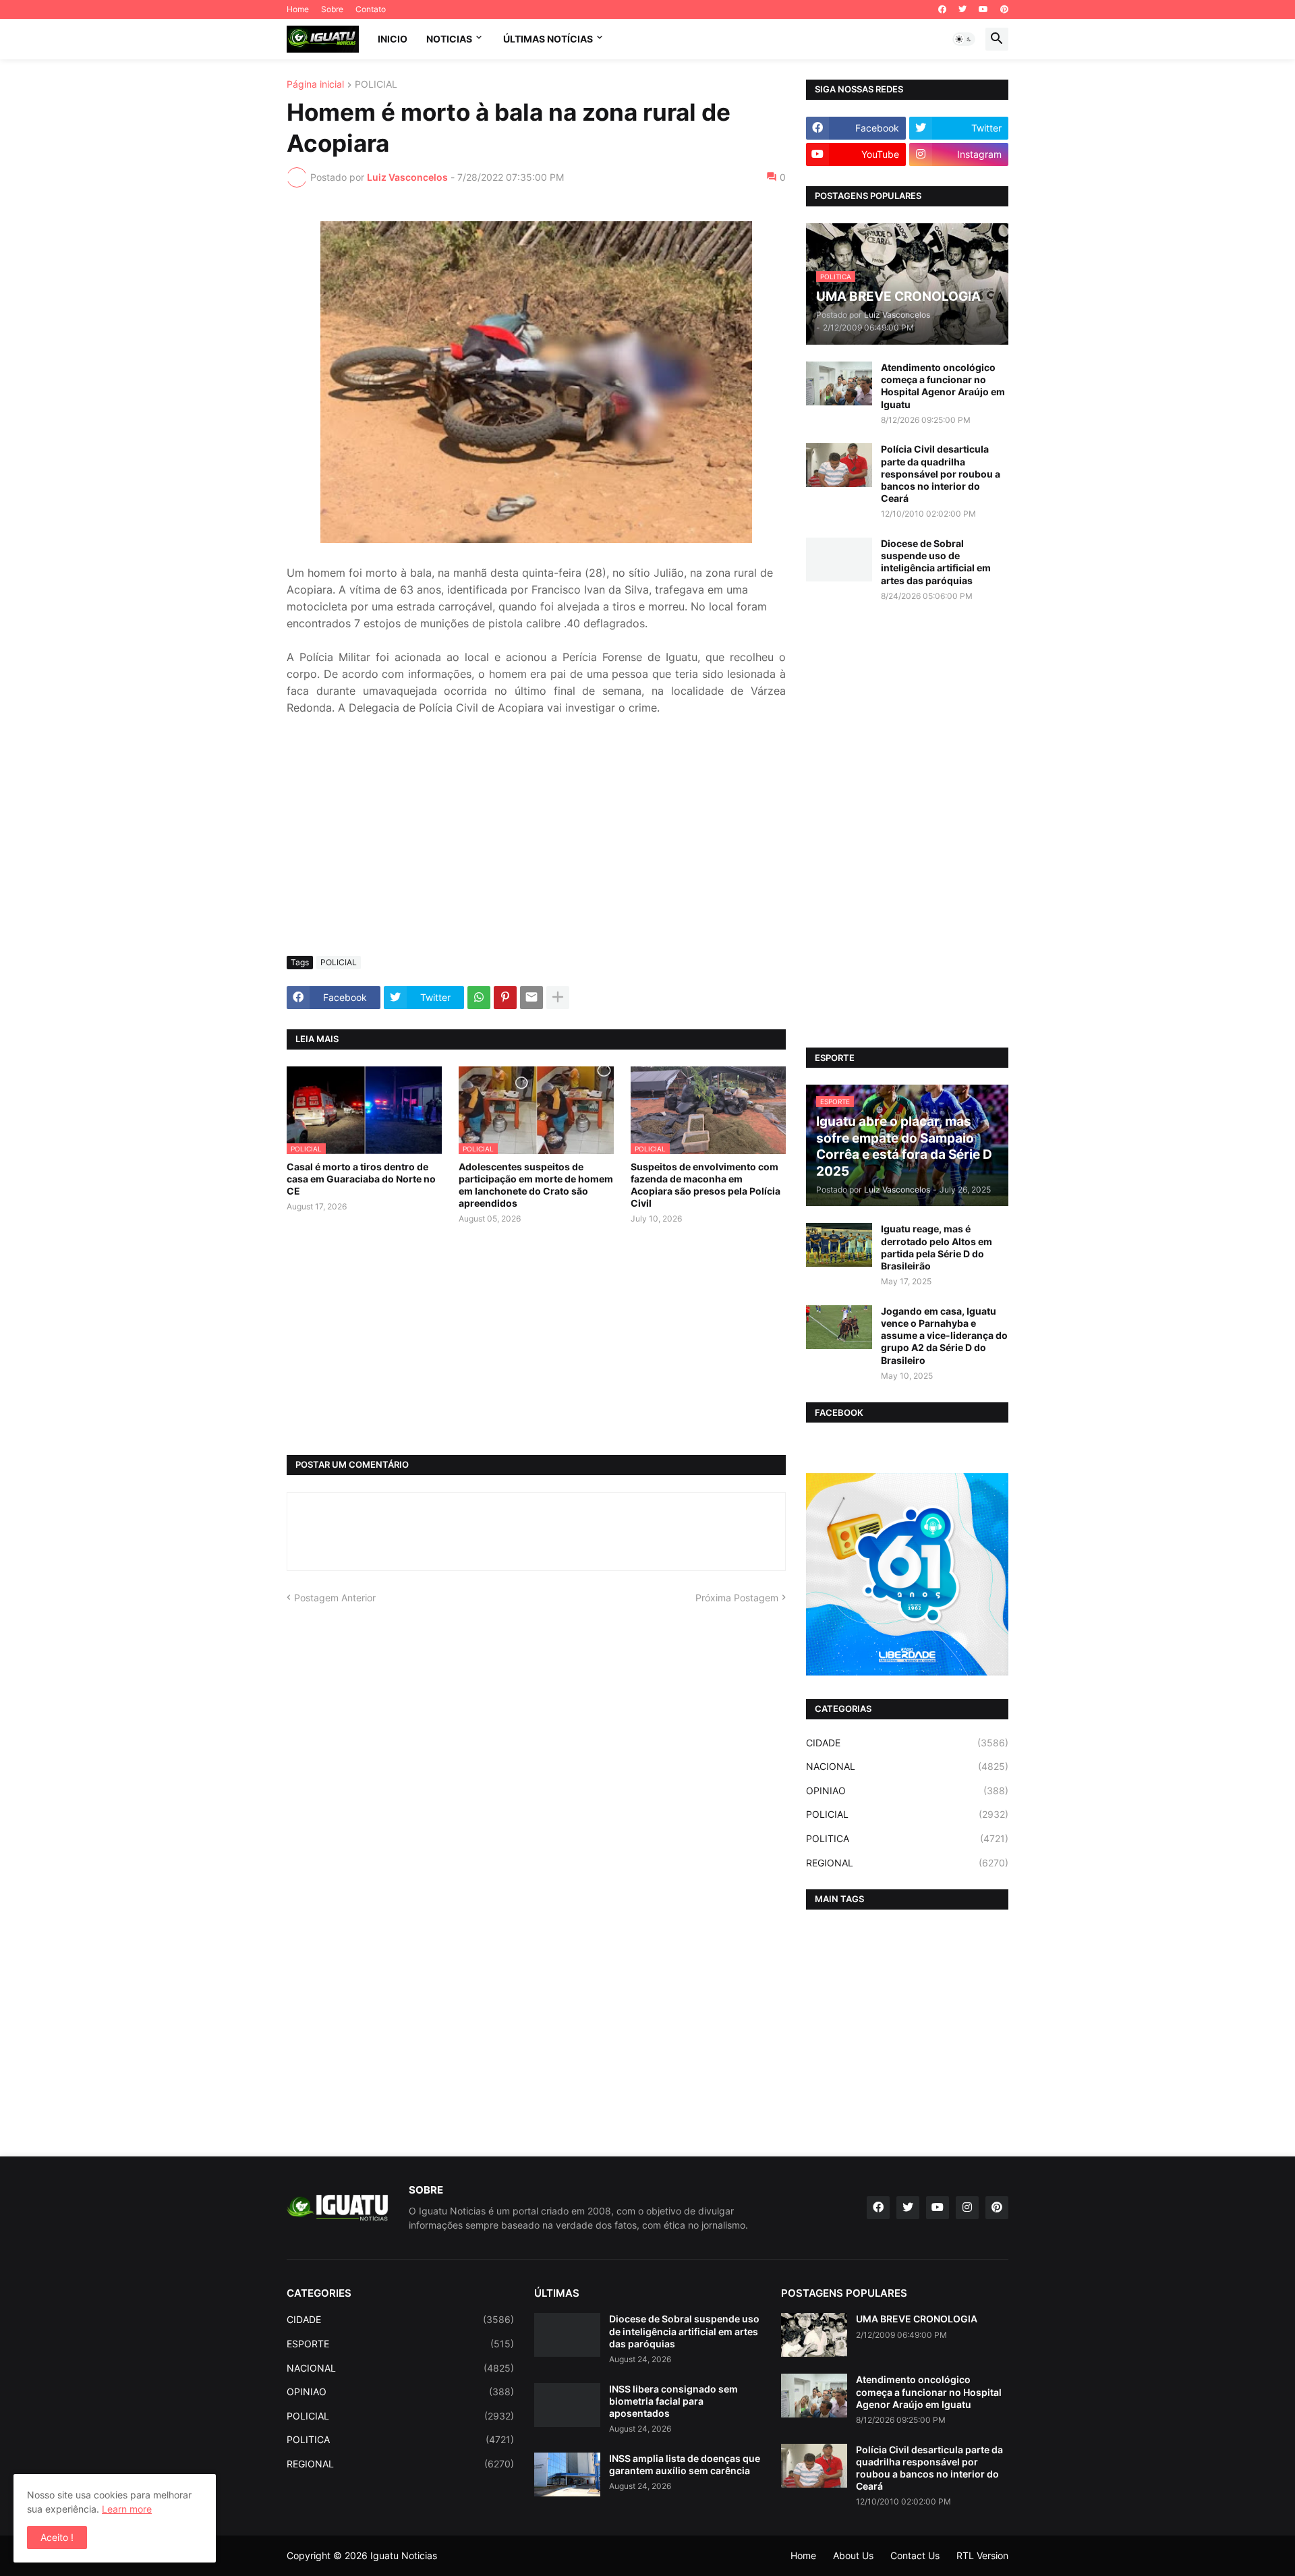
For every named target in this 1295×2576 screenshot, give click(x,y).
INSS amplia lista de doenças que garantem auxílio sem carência (685, 2464)
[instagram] (967, 2208)
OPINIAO (907, 1791)
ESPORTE (400, 2344)
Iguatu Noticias (404, 2555)
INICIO (393, 39)
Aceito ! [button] (57, 2537)
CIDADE (907, 1743)
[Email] (531, 998)
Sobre (332, 9)
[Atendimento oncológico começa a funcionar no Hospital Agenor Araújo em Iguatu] (839, 383)
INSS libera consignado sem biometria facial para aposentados (673, 2401)
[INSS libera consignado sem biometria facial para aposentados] (567, 2405)
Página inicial (315, 85)
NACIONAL (907, 1766)
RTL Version (982, 2555)
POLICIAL (376, 85)
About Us (853, 2555)
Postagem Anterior (335, 1598)
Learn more (127, 2509)
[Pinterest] (505, 998)
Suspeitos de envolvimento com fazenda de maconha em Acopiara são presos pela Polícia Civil (706, 1185)
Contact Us (915, 2555)
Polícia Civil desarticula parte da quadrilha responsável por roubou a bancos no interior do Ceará (941, 474)
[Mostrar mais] (558, 998)
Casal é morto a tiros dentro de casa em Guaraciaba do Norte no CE (361, 1179)
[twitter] (962, 9)
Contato (371, 9)
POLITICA (907, 1838)
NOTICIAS (449, 39)
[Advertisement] (536, 845)
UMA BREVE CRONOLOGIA (917, 2319)
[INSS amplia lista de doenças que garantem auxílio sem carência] (567, 2474)
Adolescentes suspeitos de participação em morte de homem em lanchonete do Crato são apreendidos (536, 1185)
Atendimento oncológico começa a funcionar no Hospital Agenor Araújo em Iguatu (943, 386)
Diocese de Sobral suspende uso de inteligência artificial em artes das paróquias (936, 562)
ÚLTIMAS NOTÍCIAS (548, 39)
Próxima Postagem (737, 1598)
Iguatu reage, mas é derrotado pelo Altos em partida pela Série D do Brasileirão (937, 1247)
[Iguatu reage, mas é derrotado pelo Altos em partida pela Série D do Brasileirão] (839, 1245)
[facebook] (942, 9)
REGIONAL (907, 1863)
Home (298, 9)
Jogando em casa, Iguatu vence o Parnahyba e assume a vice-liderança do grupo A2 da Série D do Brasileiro (944, 1336)
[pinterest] (1004, 9)
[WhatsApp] (479, 998)
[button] (964, 39)
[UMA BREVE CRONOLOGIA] (814, 2335)
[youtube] (983, 9)
